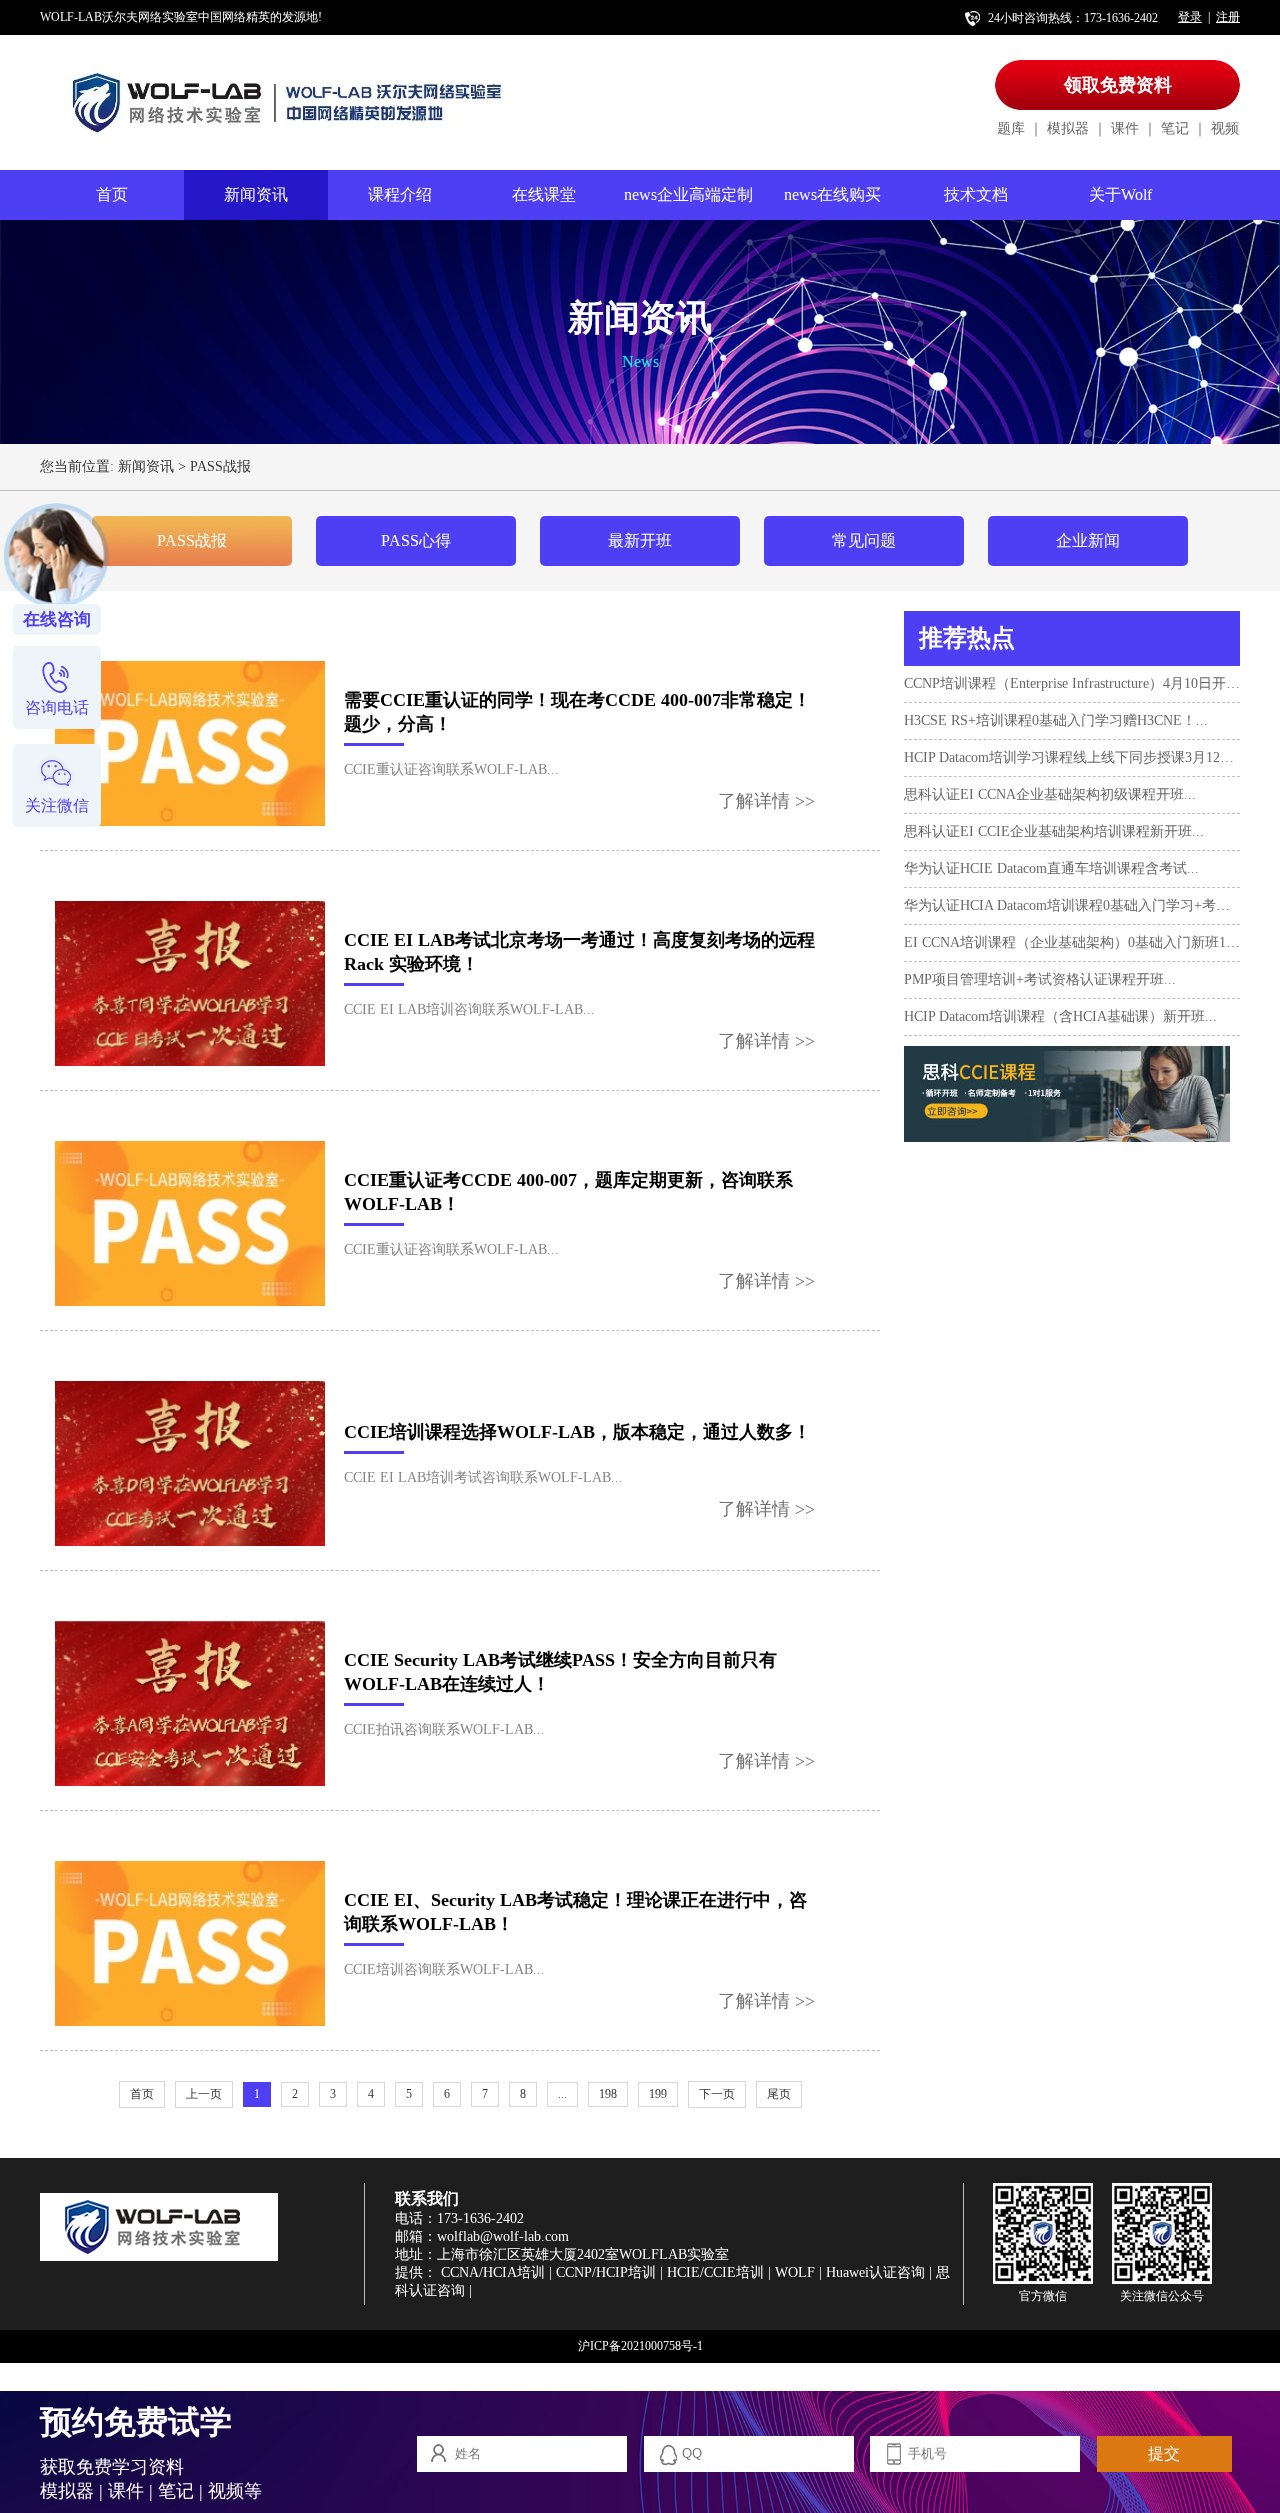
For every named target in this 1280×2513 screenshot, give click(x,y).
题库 (1011, 128)
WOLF (795, 2272)
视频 (1225, 128)
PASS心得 (416, 540)
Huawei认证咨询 (875, 2272)
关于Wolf (1120, 194)
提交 (1164, 2453)
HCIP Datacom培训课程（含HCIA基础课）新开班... (1060, 1016)
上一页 (204, 2094)
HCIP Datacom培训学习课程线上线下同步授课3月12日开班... (1072, 757)
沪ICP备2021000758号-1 (640, 2346)
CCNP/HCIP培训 (606, 2272)
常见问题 (864, 540)
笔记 (1175, 128)
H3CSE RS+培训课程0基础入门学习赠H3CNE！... (1056, 720)
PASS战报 (220, 466)
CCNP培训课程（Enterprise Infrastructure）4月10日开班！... (1072, 683)
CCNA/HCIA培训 (493, 2272)
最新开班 (640, 540)
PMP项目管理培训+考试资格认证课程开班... (1040, 979)
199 (658, 2094)
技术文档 (976, 194)
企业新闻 (1088, 540)
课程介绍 (400, 194)
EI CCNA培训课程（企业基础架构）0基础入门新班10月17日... (1072, 942)
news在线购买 (832, 194)
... (562, 2094)
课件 (1125, 128)
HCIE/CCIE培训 (715, 2272)
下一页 (717, 2094)
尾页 (779, 2094)
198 (608, 2094)
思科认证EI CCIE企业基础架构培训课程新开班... (1054, 831)
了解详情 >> (766, 801)
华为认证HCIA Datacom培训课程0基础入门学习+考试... (1072, 905)
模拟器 (1068, 128)
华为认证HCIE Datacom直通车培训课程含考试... (1051, 868)
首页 (112, 194)
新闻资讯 (256, 194)
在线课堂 (544, 194)
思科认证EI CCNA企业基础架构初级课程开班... (1050, 794)
